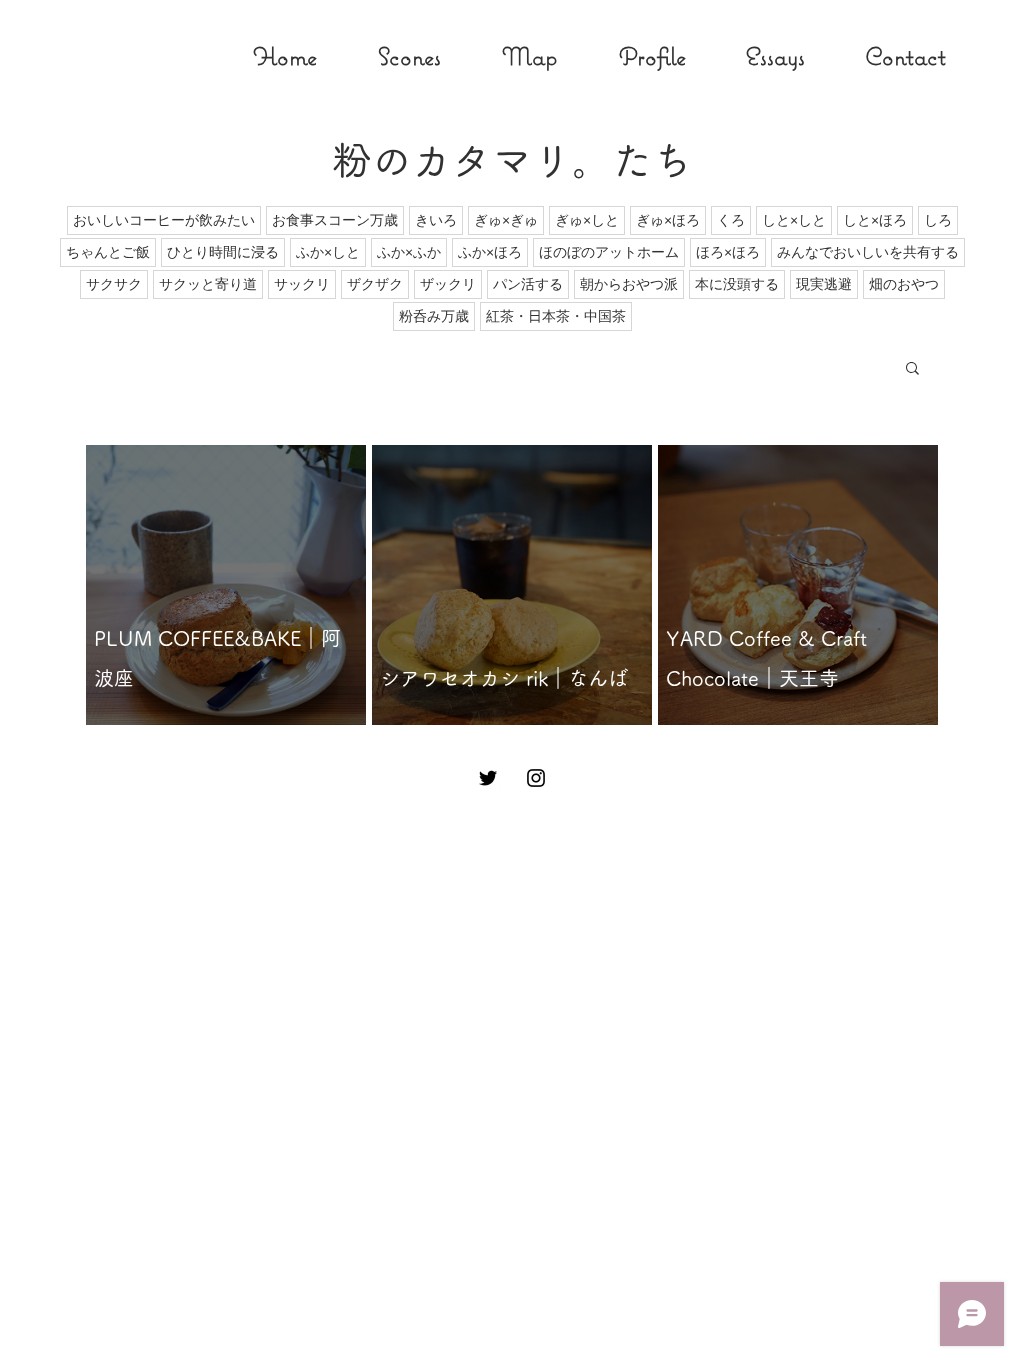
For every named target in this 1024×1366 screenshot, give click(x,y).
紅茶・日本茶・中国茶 (556, 316)
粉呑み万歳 (434, 316)
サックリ (302, 284)
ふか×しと (328, 252)
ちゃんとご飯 (108, 252)
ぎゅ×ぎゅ (506, 220)
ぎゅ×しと (587, 220)
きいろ (436, 220)
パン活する (528, 284)
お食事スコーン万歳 (335, 220)
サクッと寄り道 (208, 284)
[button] (912, 369)
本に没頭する (737, 284)
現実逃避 (824, 284)
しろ (938, 220)
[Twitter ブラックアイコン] (488, 778)
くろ (731, 220)
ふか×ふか (409, 252)
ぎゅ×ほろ (668, 220)
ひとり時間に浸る (223, 252)
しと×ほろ (875, 220)
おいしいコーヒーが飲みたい (164, 220)
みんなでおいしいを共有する (868, 252)
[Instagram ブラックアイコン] (536, 778)
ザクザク (375, 284)
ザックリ (448, 284)
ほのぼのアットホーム (609, 252)
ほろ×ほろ (728, 252)
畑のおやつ (904, 284)
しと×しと (794, 220)
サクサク (114, 284)
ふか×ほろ (490, 252)
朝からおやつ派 (629, 284)
